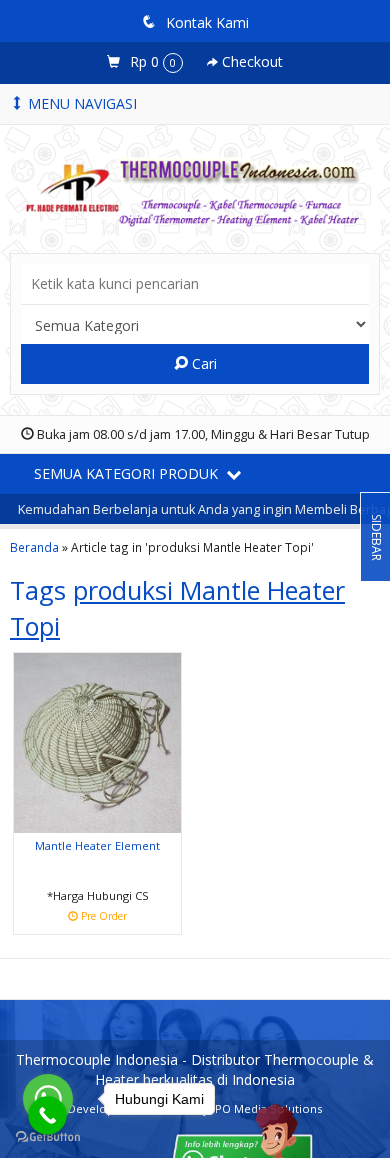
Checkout (250, 61)
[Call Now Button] (47, 1115)
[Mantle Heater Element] (97, 741)
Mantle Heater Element (97, 845)
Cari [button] (202, 363)
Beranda (34, 547)
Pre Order (104, 917)
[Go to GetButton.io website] (48, 1137)
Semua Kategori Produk (128, 473)
